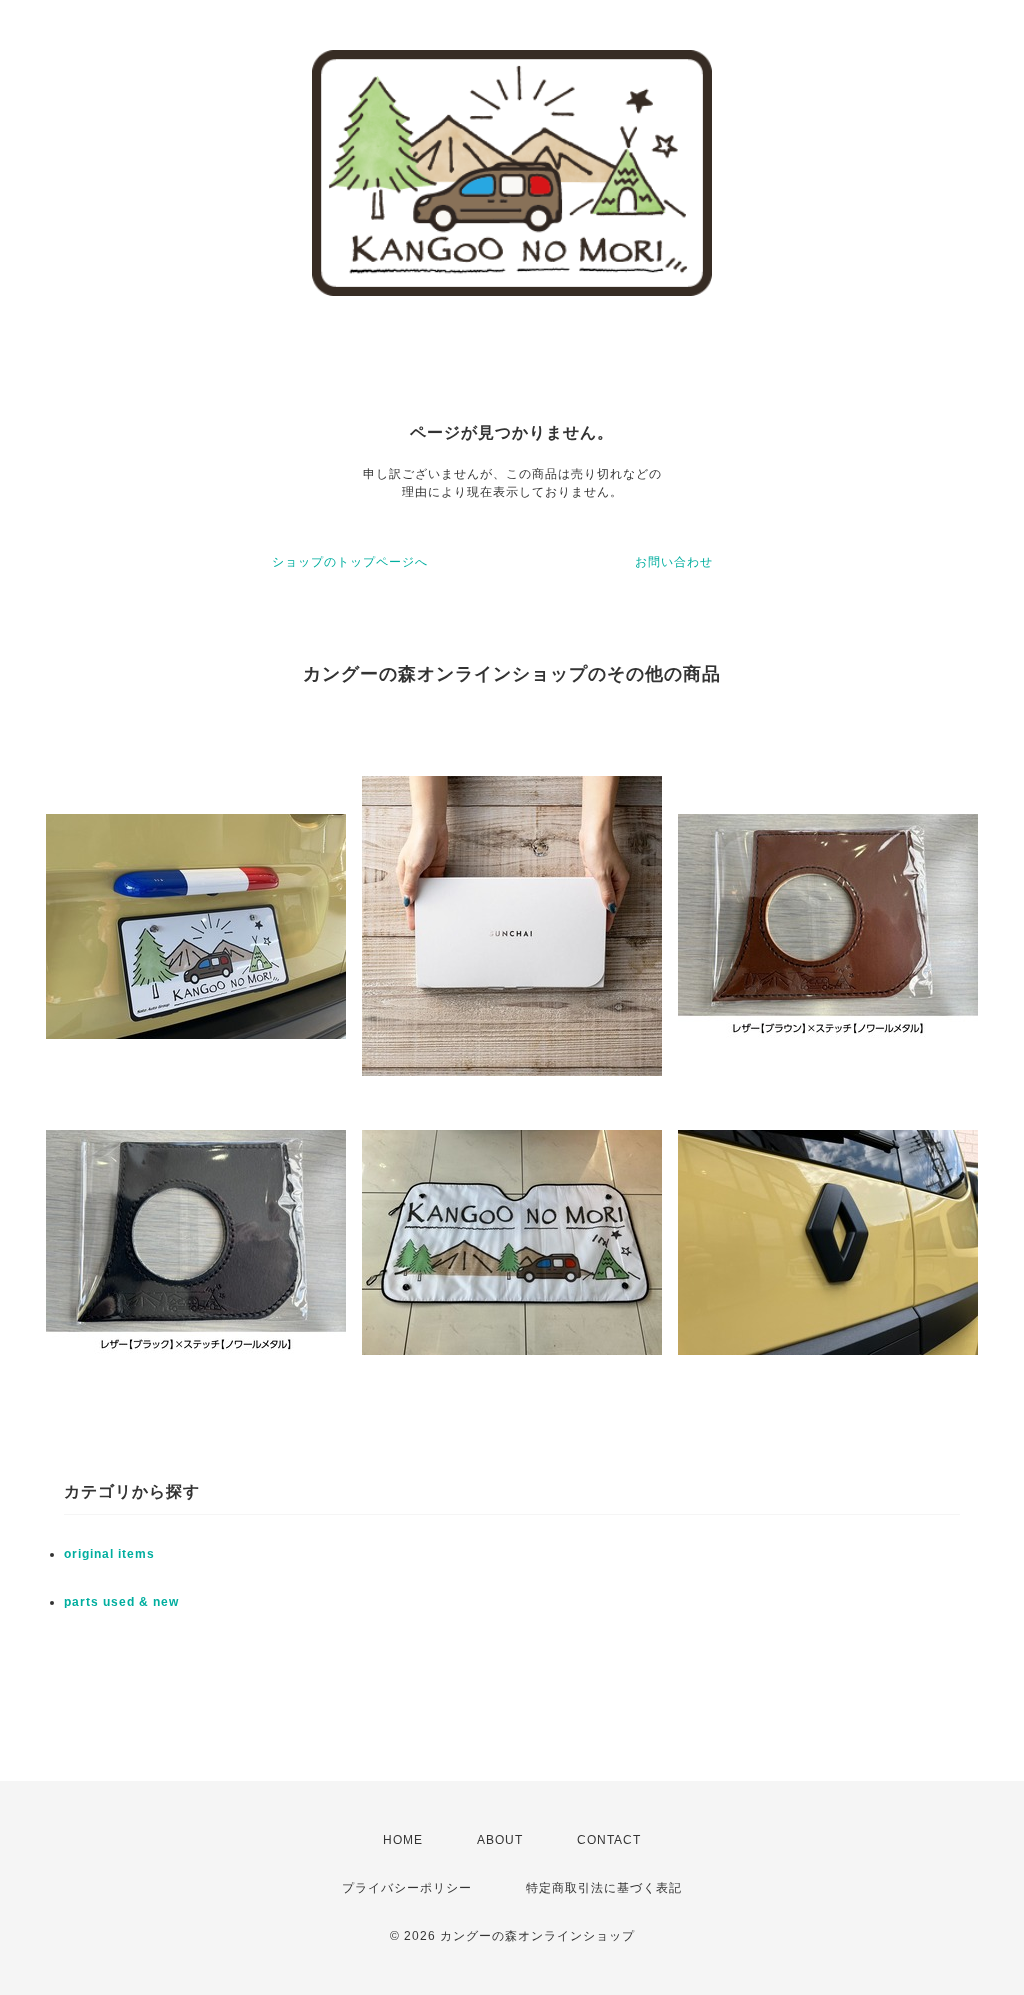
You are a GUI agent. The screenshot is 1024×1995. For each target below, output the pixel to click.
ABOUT (500, 1840)
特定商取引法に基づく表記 (604, 1888)
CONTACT (609, 1840)
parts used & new (121, 1602)
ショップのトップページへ (350, 562)
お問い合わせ (674, 562)
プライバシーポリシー (407, 1888)
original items (109, 1554)
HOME (403, 1840)
